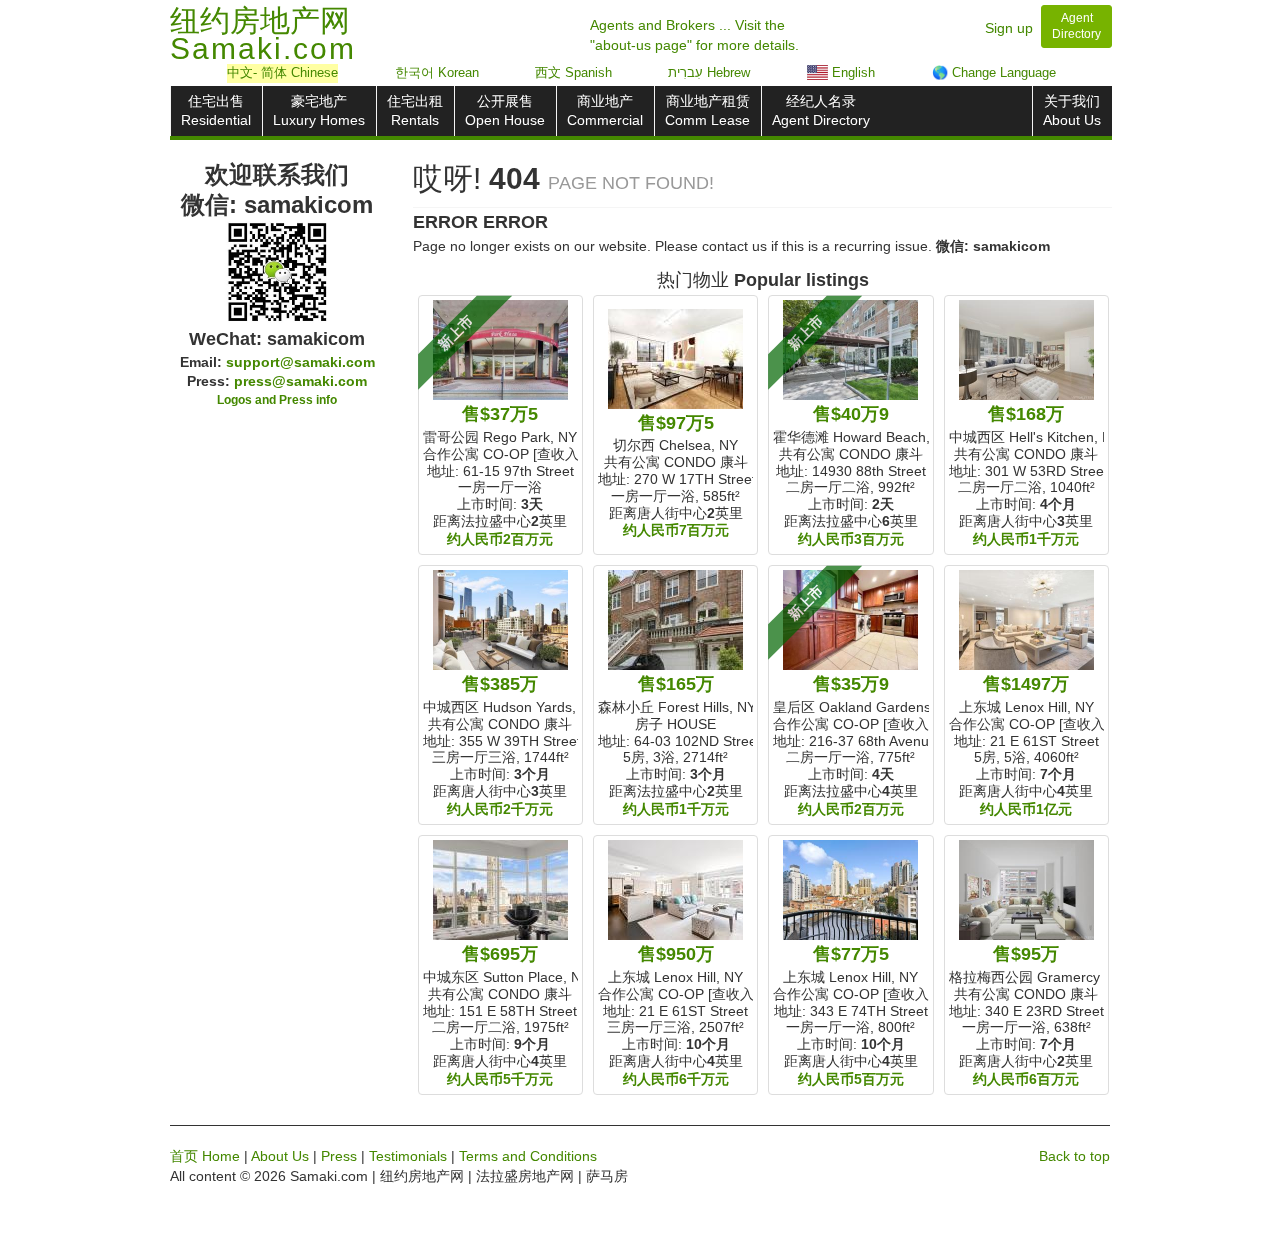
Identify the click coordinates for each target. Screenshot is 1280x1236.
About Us (280, 1156)
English (851, 72)
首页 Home (205, 1156)
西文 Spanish (573, 72)
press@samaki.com (300, 381)
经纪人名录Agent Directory (821, 110)
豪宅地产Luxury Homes (319, 110)
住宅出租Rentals (415, 110)
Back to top (1074, 1156)
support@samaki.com (300, 362)
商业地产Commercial (605, 110)
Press (339, 1156)
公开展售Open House (505, 110)
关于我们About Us (1072, 110)
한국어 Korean (437, 72)
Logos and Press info (277, 400)
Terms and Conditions (528, 1156)
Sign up (1009, 28)
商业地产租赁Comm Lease (707, 110)
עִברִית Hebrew (709, 72)
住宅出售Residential (216, 110)
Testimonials (408, 1156)
